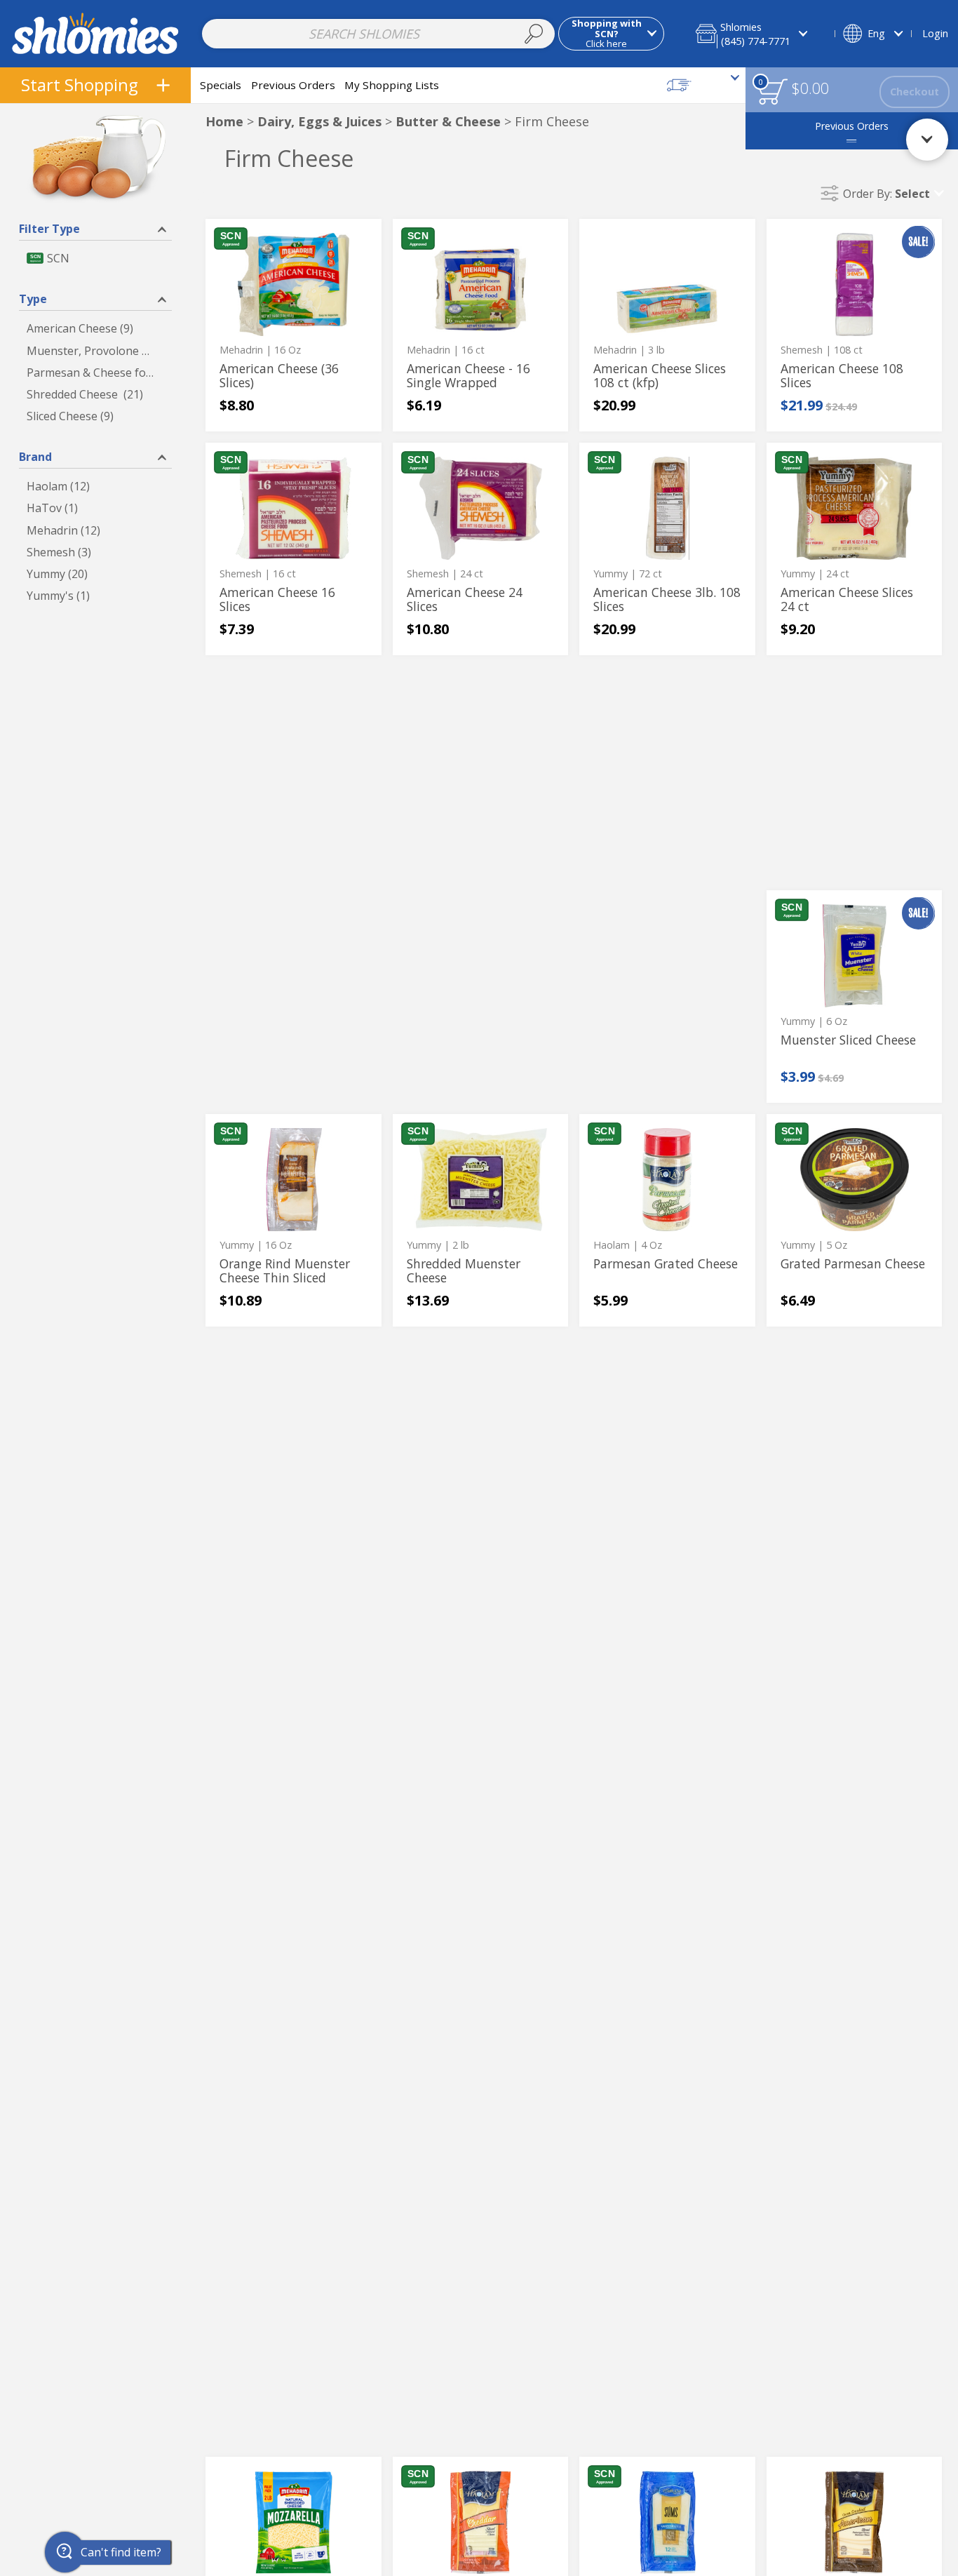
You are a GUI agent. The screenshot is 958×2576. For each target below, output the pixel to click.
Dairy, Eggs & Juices (319, 121)
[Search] (534, 34)
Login (935, 33)
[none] (294, 325)
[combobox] (378, 34)
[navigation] (95, 85)
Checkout (915, 92)
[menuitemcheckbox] (95, 259)
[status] (773, 92)
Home (224, 121)
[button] (761, 33)
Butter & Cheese (448, 121)
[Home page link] (96, 33)
